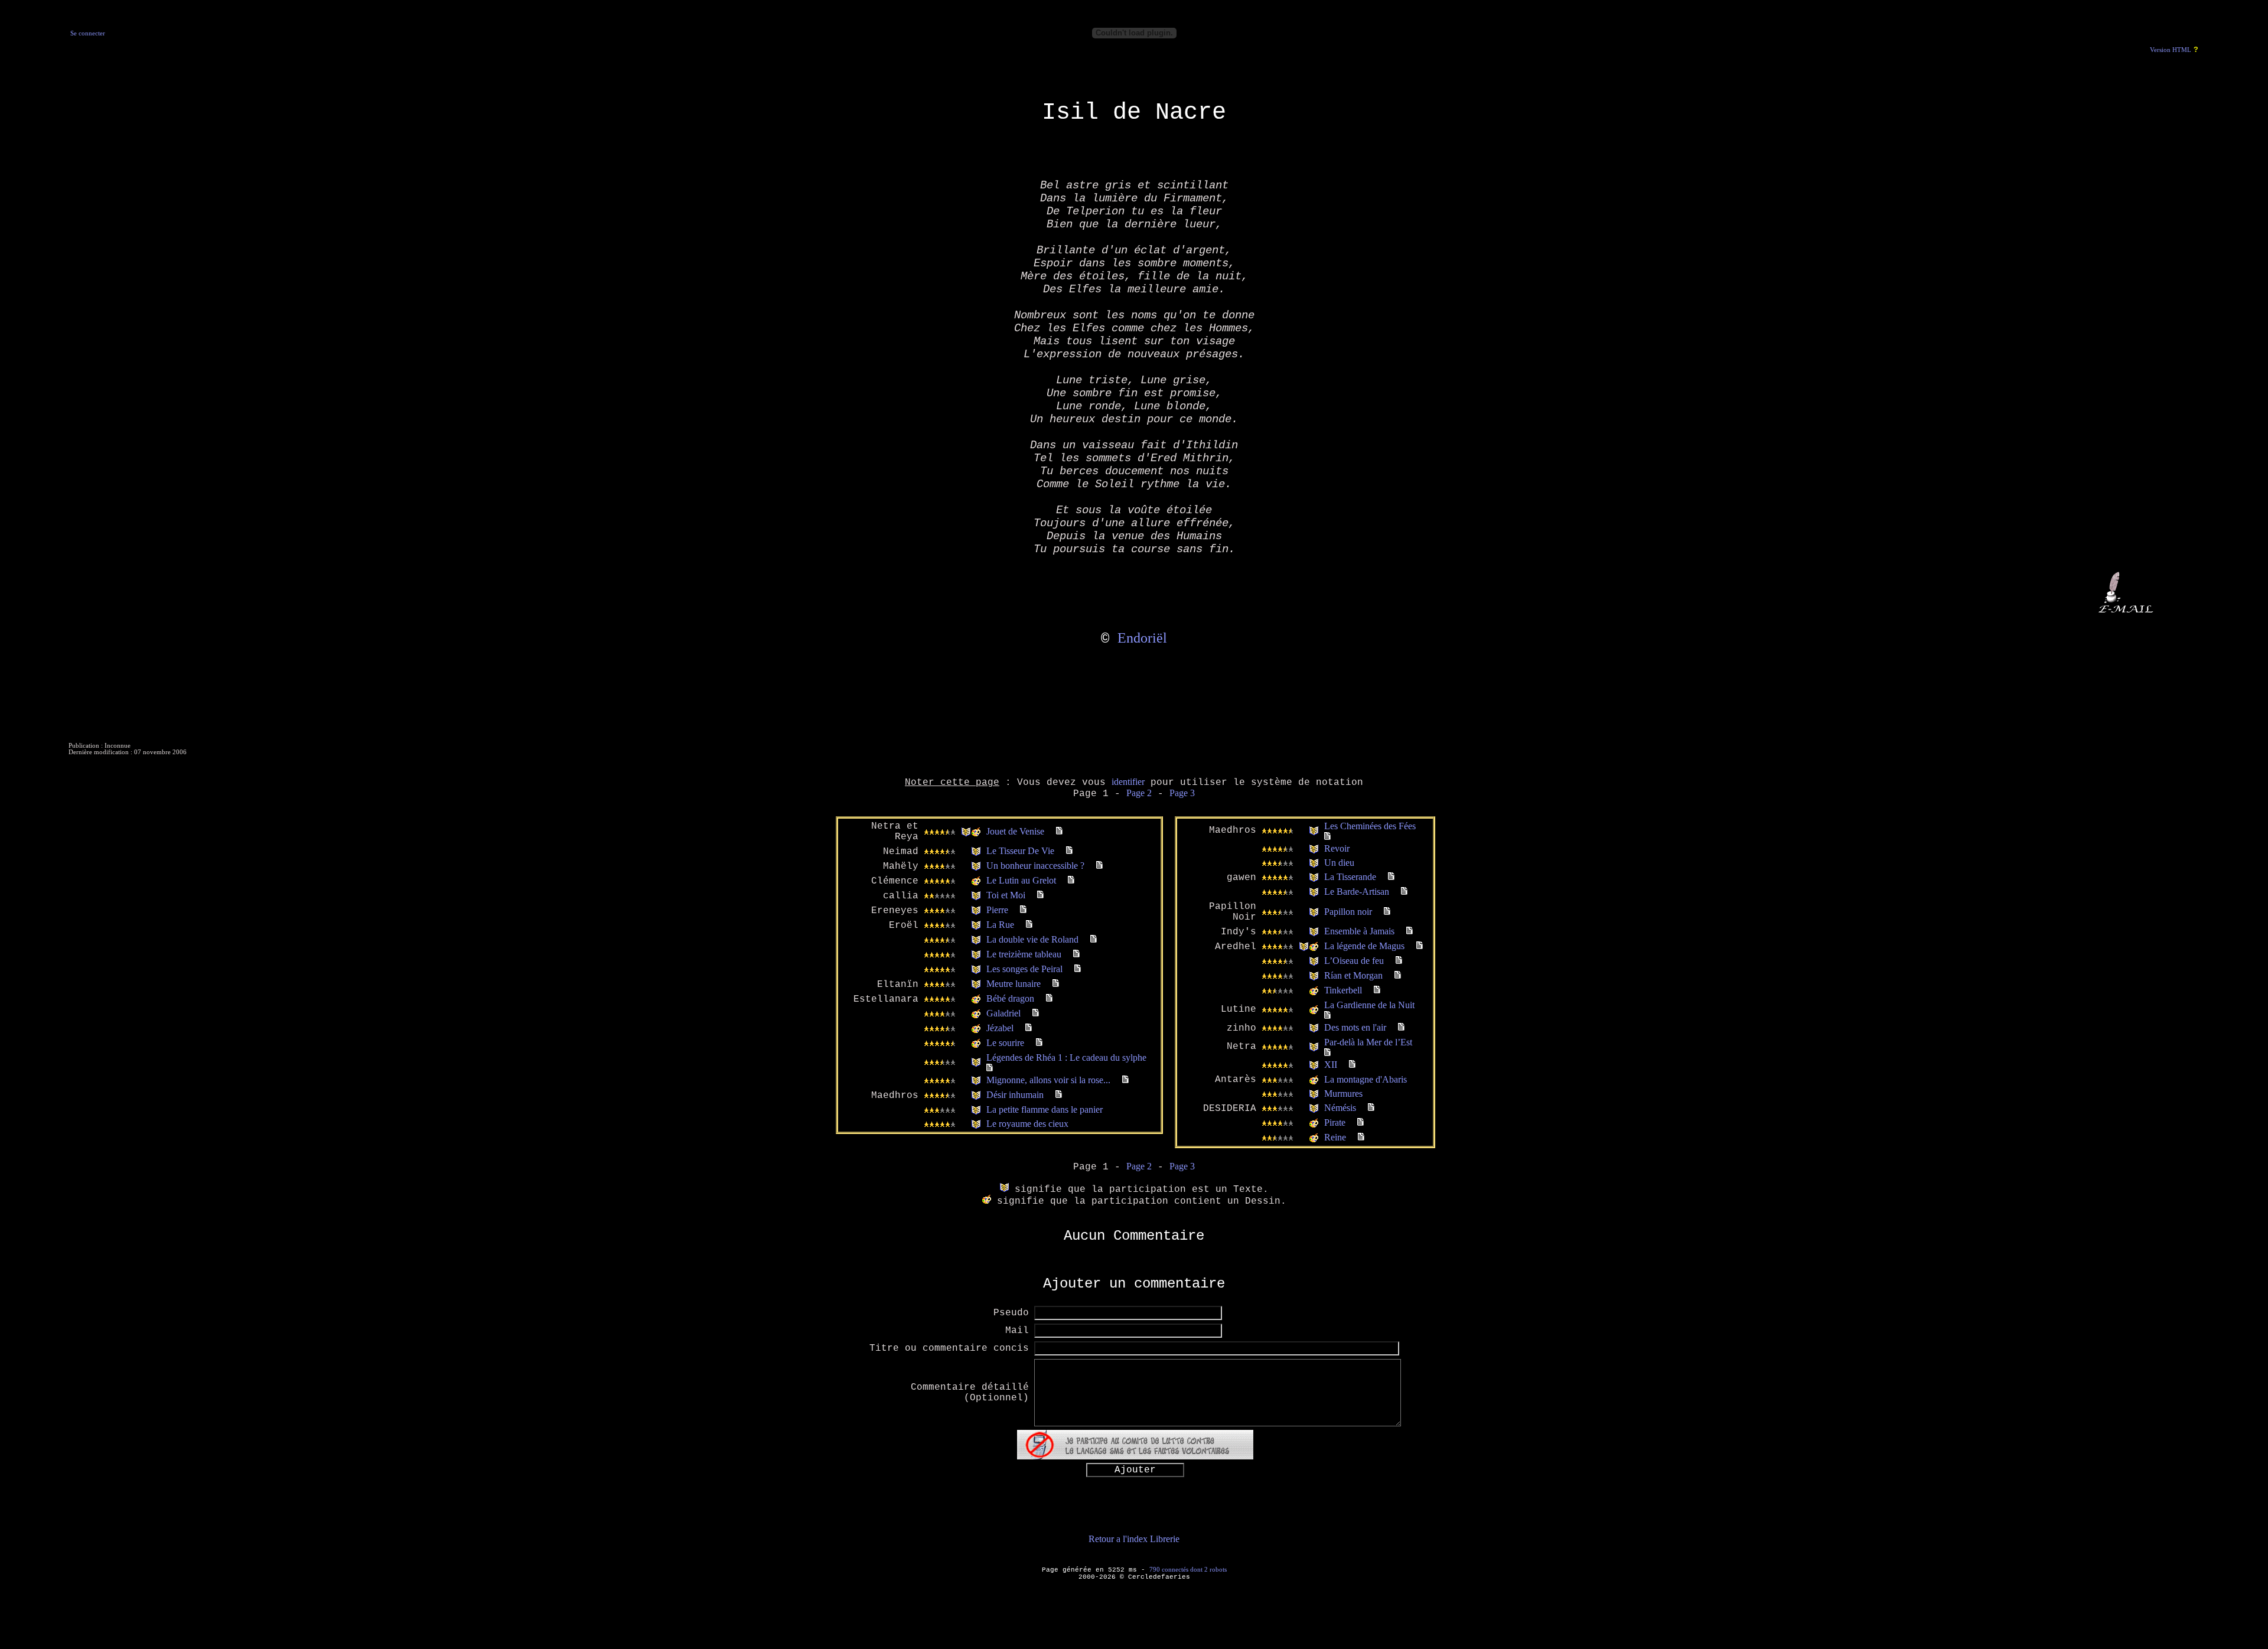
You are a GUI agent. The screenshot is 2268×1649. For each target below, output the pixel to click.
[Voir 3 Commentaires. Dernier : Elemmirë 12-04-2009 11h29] (1036, 1013)
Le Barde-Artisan (1357, 892)
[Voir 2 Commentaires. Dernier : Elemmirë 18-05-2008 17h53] (1076, 954)
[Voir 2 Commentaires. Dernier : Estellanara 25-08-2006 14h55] (1387, 912)
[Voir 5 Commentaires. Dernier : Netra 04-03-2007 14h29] (1059, 831)
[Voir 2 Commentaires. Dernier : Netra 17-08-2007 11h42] (1099, 866)
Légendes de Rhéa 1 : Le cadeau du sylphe (1066, 1057)
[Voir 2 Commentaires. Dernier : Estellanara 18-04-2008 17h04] (1391, 877)
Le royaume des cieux (1027, 1124)
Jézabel (1000, 1028)
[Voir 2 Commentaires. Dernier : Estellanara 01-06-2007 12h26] (1327, 1016)
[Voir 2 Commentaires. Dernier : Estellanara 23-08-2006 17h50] (1399, 961)
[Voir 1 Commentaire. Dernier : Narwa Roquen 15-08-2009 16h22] (1327, 1053)
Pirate (1335, 1122)
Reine (1335, 1137)
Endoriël (1142, 638)
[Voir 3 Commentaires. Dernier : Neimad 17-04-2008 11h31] (1069, 851)
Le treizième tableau (1024, 954)
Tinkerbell (1343, 990)
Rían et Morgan (1353, 975)
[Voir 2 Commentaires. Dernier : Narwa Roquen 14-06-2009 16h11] (1056, 984)
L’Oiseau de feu (1354, 961)
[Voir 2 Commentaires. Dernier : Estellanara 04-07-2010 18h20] (1039, 1043)
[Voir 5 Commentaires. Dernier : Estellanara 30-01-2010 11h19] (990, 1068)
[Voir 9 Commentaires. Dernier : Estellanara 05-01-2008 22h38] (1023, 910)
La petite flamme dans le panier (1045, 1109)
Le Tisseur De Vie (1020, 851)
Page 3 (1182, 793)
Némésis (1340, 1108)
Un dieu (1339, 863)
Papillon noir (1348, 912)
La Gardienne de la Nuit (1369, 1005)
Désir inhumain (1015, 1095)
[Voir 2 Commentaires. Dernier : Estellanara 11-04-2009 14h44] (1049, 998)
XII (1331, 1065)
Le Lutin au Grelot (1021, 880)
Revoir (1337, 848)
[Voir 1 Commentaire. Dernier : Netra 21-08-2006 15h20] (1361, 1137)
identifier (1128, 782)
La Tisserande (1350, 877)
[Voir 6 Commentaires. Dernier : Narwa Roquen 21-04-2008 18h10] (1327, 837)
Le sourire (1005, 1043)
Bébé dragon (1010, 998)
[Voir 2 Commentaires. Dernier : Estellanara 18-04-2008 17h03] (1352, 1065)
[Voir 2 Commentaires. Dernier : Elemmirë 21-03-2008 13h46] (1078, 969)
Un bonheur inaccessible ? (1035, 866)
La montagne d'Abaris (1366, 1079)
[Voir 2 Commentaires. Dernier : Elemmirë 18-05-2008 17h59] (1094, 939)
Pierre (997, 910)
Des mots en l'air (1355, 1027)
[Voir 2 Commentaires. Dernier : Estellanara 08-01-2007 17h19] (1059, 1095)
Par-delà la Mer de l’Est (1368, 1042)
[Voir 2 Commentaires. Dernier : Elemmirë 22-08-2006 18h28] (1398, 975)
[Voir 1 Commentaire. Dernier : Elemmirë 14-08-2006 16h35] (1377, 990)
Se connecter (88, 33)
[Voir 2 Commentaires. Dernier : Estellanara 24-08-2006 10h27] (1420, 946)
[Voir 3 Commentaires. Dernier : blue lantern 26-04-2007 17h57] (1371, 1108)
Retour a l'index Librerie (1134, 1539)
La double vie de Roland (1032, 939)
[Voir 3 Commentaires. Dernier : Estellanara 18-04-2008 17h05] (1404, 892)
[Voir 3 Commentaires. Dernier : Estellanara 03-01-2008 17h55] (1029, 925)
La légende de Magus (1364, 946)
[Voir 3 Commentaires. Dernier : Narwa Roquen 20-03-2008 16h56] (1071, 880)
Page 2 (1139, 793)
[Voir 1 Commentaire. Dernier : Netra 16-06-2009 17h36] (1410, 931)
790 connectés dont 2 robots (1188, 1569)
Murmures (1343, 1094)
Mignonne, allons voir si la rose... (1048, 1080)
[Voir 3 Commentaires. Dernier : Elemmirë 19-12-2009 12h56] (1029, 1028)
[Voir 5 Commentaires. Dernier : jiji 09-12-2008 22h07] (1125, 1080)
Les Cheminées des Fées (1370, 826)
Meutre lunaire (1014, 984)
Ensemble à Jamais (1359, 931)
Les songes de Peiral (1024, 969)
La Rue (1000, 925)
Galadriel (1003, 1013)
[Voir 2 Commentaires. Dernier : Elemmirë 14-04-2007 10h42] (1040, 895)
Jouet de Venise (1015, 831)
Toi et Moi (1006, 895)
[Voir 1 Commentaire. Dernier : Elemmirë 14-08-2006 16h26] (1361, 1122)
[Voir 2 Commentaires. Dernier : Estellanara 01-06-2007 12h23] (1401, 1027)
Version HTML (2171, 50)
